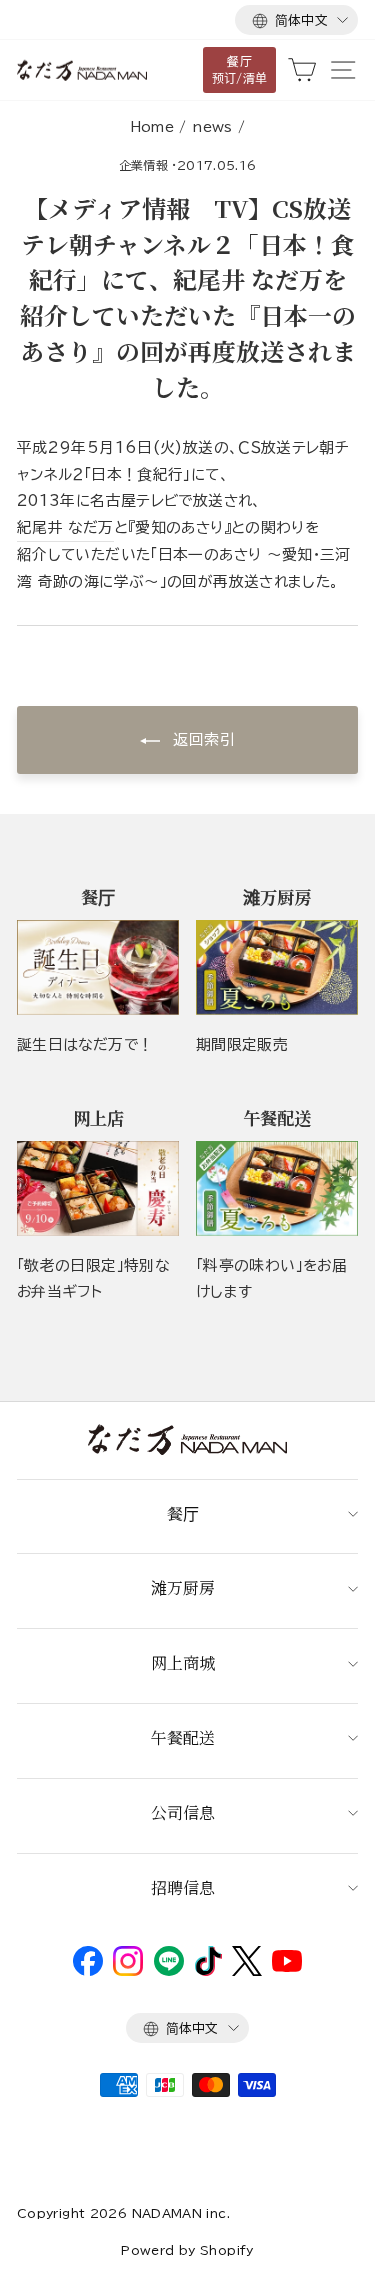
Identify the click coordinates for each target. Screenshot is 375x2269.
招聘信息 (183, 1887)
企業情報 (143, 165)
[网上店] (98, 1188)
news (212, 127)
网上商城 (183, 1662)
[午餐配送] (277, 1188)
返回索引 (201, 739)
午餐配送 (183, 1737)
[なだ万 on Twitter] (246, 1971)
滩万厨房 (183, 1587)
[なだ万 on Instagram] (128, 1971)
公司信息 (183, 1812)
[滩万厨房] (277, 967)
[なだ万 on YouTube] (287, 1967)
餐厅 (183, 1513)
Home (152, 127)
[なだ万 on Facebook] (88, 1971)
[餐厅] (98, 967)
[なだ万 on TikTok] (208, 1971)
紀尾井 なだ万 (65, 527)
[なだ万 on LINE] (169, 1971)
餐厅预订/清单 (240, 69)
